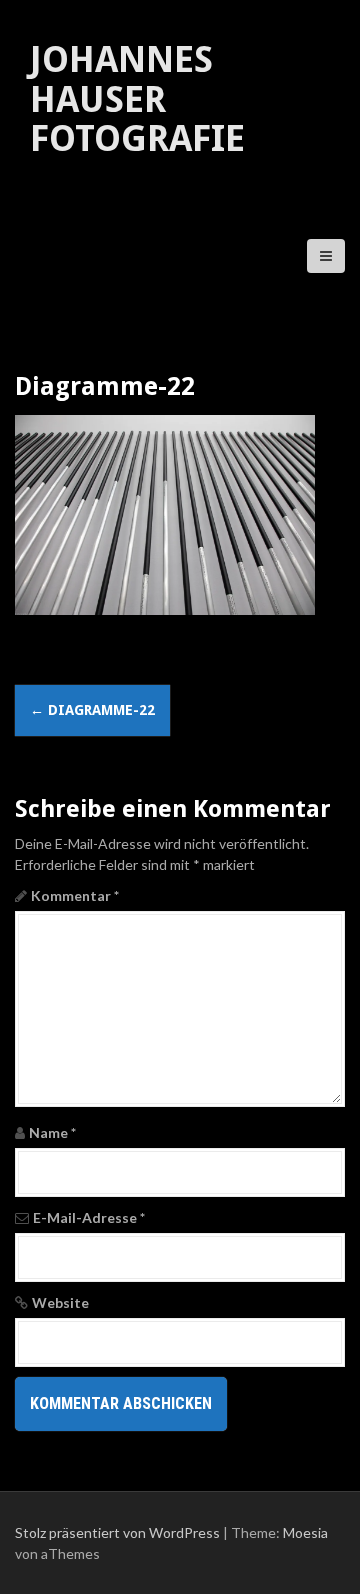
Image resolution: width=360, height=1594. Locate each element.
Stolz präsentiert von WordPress (117, 1532)
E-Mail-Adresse (89, 1217)
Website (60, 1302)
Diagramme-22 (92, 710)
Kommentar (75, 895)
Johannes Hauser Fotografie (137, 99)
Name (52, 1132)
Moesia (305, 1532)
